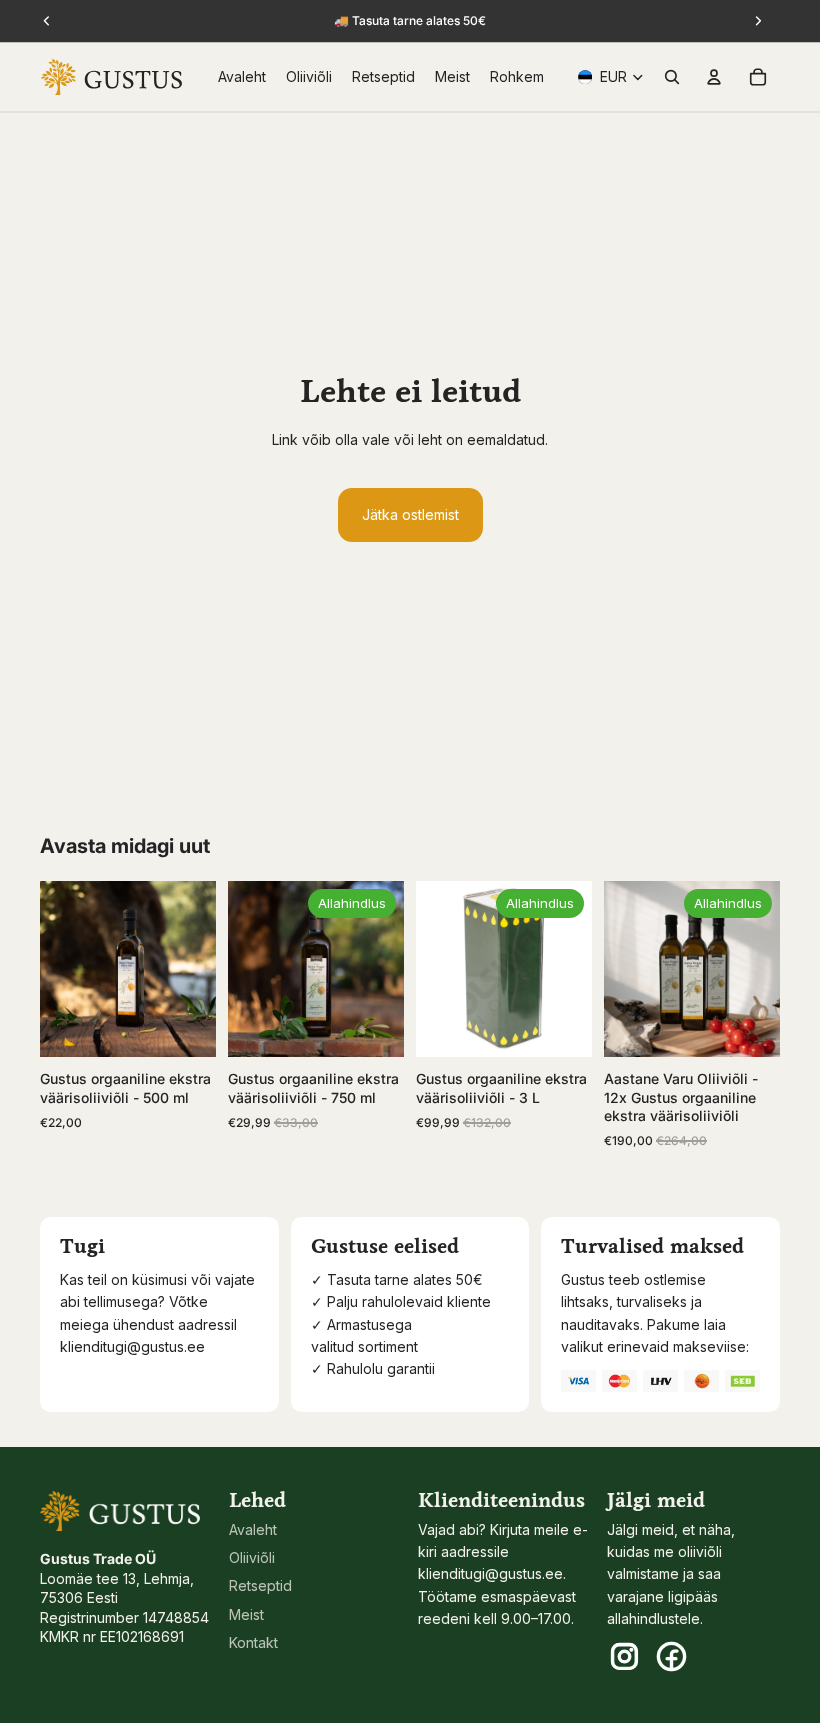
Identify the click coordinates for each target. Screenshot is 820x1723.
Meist (246, 1614)
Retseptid (260, 1585)
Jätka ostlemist (410, 514)
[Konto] (714, 77)
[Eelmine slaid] (62, 969)
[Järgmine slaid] (194, 969)
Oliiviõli (252, 1557)
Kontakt (253, 1642)
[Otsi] (672, 77)
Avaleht (253, 1529)
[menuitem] (517, 77)
